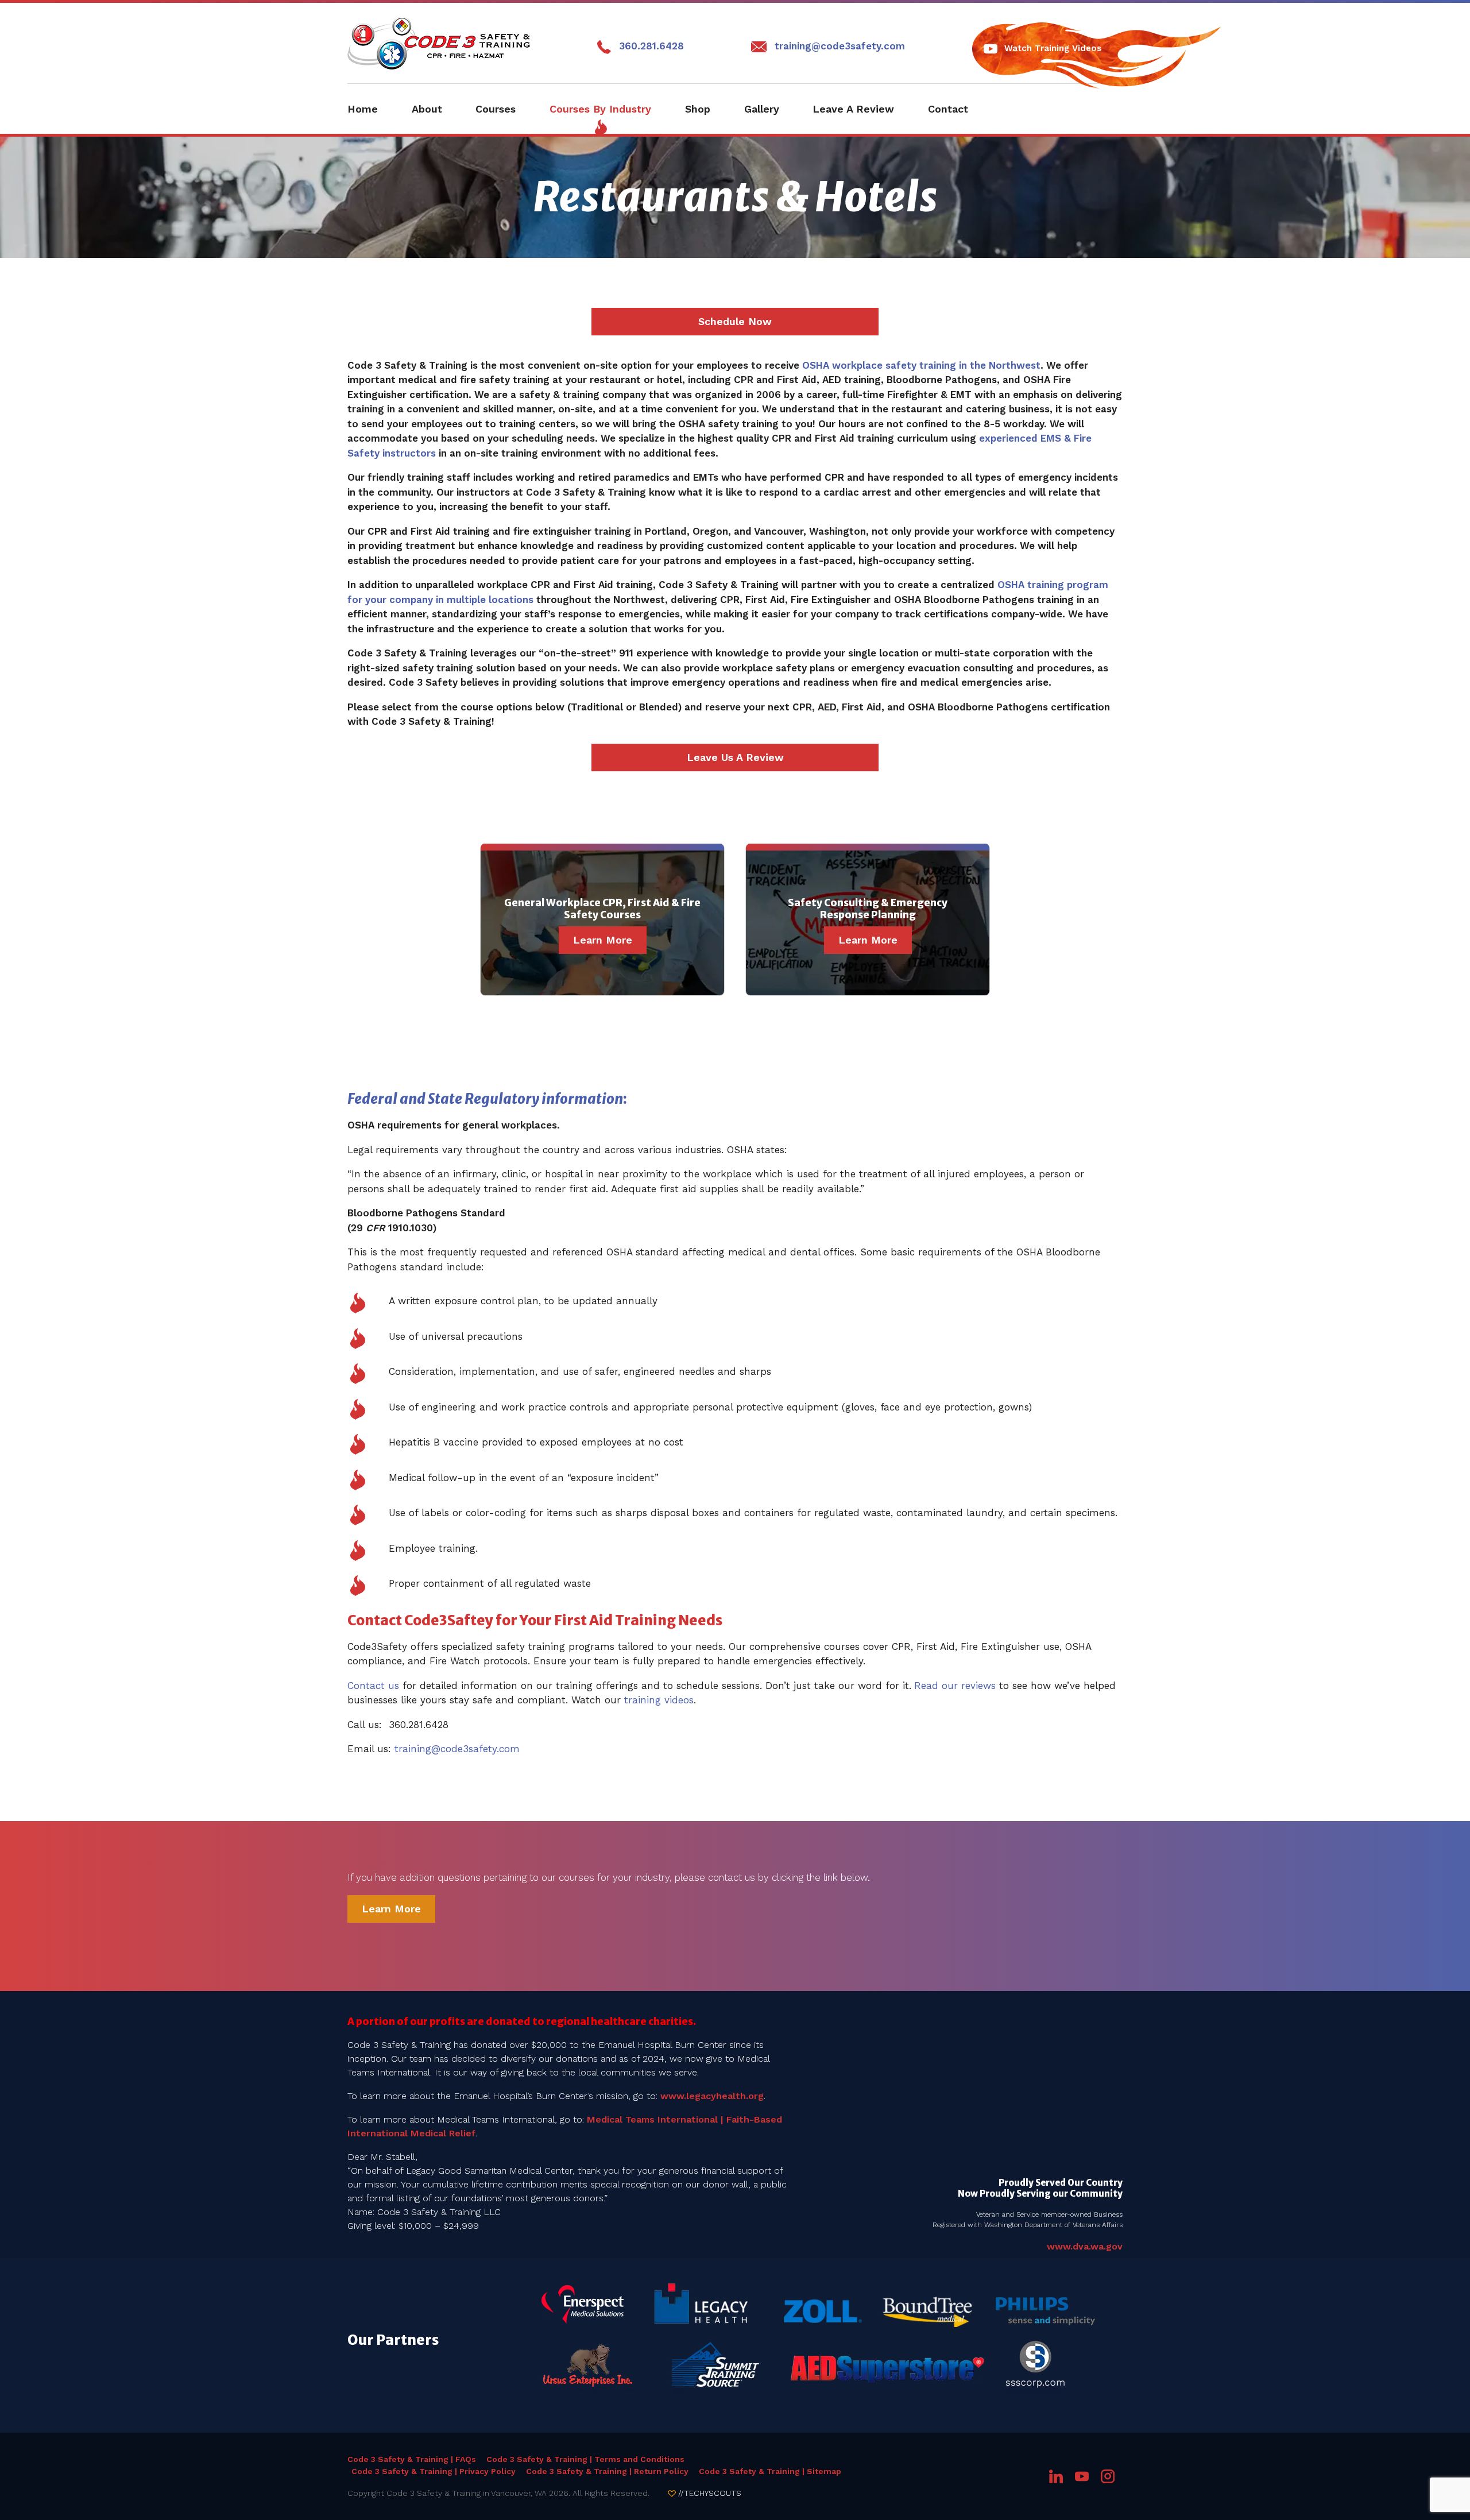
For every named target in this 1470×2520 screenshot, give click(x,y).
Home (363, 109)
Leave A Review (853, 109)
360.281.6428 (651, 46)
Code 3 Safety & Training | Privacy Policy (434, 2471)
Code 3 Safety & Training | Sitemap (770, 2471)
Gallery (762, 109)
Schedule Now (735, 321)
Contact (948, 109)
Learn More (603, 940)
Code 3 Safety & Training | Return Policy (607, 2471)
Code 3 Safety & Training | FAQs (412, 2459)
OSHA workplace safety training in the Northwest (921, 365)
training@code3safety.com (840, 46)
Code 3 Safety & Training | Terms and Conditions (585, 2459)
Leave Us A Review (735, 757)
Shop (698, 109)
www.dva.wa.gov (1085, 2246)
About (427, 109)
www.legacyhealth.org (712, 2096)
